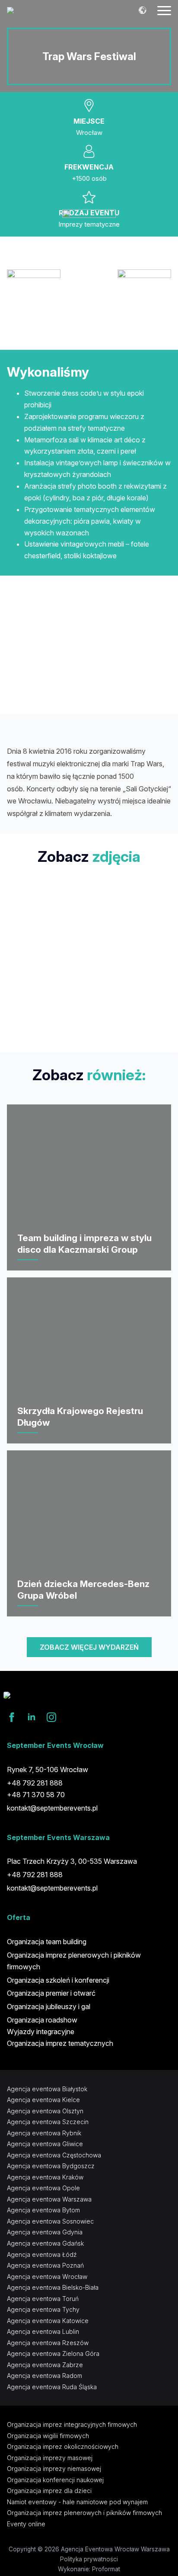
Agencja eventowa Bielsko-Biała (53, 2287)
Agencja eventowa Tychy (43, 2309)
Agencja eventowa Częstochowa (54, 2155)
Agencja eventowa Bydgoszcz (51, 2166)
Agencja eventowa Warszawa (49, 2199)
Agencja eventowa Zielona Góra (53, 2354)
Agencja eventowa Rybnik (44, 2133)
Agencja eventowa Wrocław (47, 2277)
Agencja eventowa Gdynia (45, 2232)
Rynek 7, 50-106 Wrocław (48, 1770)
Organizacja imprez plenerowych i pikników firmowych (74, 1961)
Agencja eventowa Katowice (48, 2321)
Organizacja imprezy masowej (50, 2458)
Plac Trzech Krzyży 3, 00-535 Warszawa (72, 1861)
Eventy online (26, 2524)
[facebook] (12, 1717)
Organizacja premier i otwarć (51, 1993)
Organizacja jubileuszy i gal (49, 2006)
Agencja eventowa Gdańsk (45, 2243)
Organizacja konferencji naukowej (55, 2480)
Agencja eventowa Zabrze (45, 2365)
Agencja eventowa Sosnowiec (50, 2221)
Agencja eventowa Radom (44, 2376)
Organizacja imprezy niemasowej (54, 2469)
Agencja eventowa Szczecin (48, 2122)
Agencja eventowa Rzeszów (48, 2343)
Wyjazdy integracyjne (41, 2032)
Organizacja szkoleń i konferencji (58, 1980)
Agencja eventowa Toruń (43, 2299)
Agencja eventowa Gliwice (45, 2144)
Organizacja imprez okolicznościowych (63, 2446)
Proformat (106, 2569)
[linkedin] (32, 1717)
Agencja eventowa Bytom (43, 2210)
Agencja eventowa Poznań (45, 2265)
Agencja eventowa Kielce (43, 2100)
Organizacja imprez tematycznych (60, 2043)
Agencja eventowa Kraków (45, 2177)
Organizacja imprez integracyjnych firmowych (72, 2424)
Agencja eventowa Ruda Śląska (52, 2387)
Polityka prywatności (89, 2559)
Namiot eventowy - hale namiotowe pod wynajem (77, 2502)
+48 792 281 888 (35, 1875)
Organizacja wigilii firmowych (48, 2436)
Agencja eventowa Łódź (42, 2254)
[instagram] (51, 1717)
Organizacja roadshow (42, 2020)
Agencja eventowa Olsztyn (45, 2111)
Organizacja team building (47, 1942)
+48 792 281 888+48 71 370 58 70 (36, 1789)
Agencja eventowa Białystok (47, 2089)
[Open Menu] (164, 10)
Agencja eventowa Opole (43, 2188)
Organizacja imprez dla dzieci (49, 2491)
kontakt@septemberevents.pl (52, 1808)
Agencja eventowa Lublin (43, 2331)
